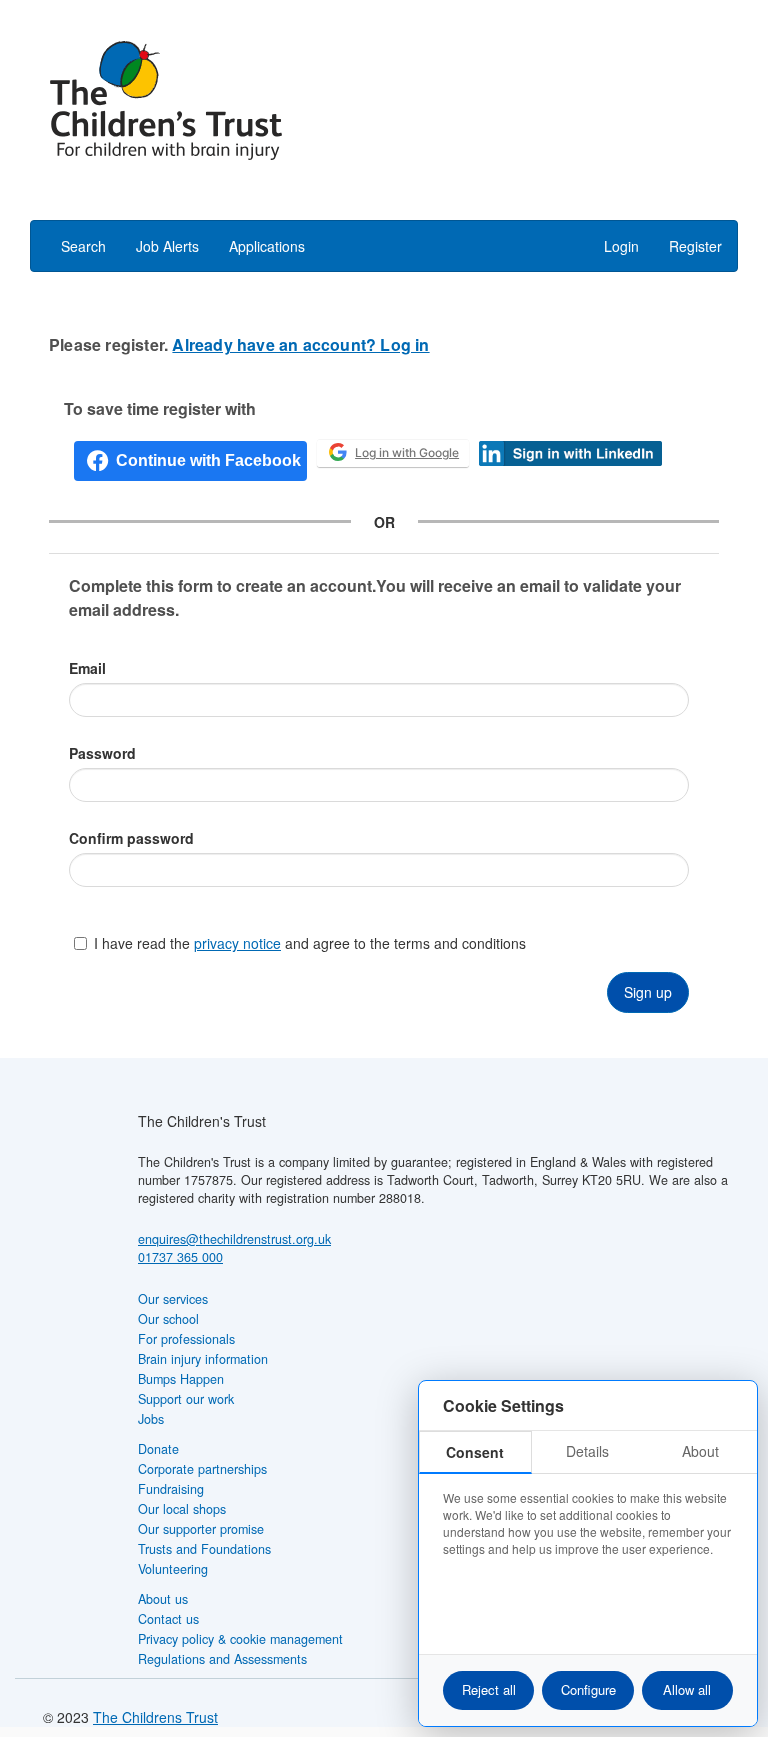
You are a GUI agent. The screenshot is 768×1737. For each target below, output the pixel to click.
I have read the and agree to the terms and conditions (310, 943)
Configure (588, 1689)
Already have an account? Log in (300, 344)
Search (83, 246)
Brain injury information (203, 1359)
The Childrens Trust (155, 1717)
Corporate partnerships (202, 1469)
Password (102, 753)
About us (163, 1599)
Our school (168, 1319)
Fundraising (171, 1489)
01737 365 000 (180, 1257)
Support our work (186, 1399)
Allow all (687, 1689)
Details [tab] (587, 1451)
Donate (158, 1449)
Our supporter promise (201, 1529)
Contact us (168, 1619)
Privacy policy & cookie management (240, 1639)
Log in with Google (407, 452)
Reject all (489, 1689)
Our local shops (182, 1509)
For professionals (186, 1339)
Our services (173, 1299)
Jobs (151, 1419)
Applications (267, 246)
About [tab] (700, 1451)
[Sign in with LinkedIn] (570, 451)
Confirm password (131, 838)
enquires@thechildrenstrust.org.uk (234, 1239)
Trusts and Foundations (204, 1549)
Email (87, 668)
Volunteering (173, 1569)
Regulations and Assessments (222, 1659)
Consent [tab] (475, 1452)
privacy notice (237, 943)
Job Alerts (167, 246)
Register (695, 246)
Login (621, 246)
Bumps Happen (181, 1379)
